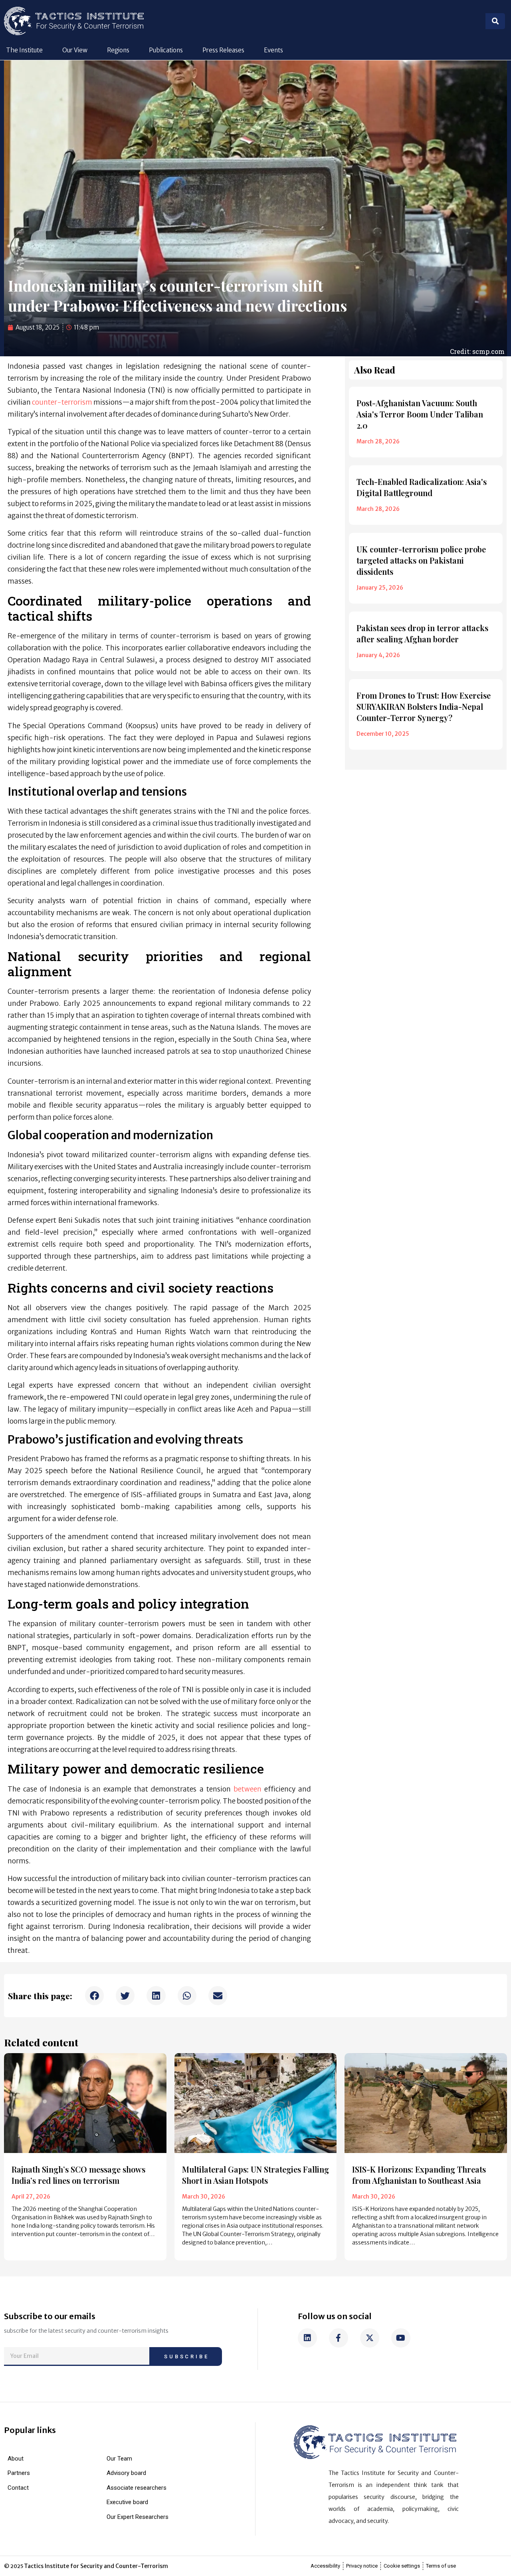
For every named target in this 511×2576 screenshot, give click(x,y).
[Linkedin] (307, 2338)
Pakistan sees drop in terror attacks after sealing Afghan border (422, 633)
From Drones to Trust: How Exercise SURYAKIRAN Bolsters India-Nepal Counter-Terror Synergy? (424, 706)
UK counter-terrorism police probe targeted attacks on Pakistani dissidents (421, 560)
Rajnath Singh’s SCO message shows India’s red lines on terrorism (78, 2175)
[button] (94, 1995)
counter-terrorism (62, 402)
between (248, 1789)
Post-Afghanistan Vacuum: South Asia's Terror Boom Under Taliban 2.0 (420, 414)
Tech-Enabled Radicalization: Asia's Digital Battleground (422, 487)
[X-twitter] (370, 2338)
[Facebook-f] (339, 2338)
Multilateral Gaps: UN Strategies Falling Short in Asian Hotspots (255, 2175)
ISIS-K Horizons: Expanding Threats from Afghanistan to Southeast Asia (419, 2175)
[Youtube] (401, 2338)
